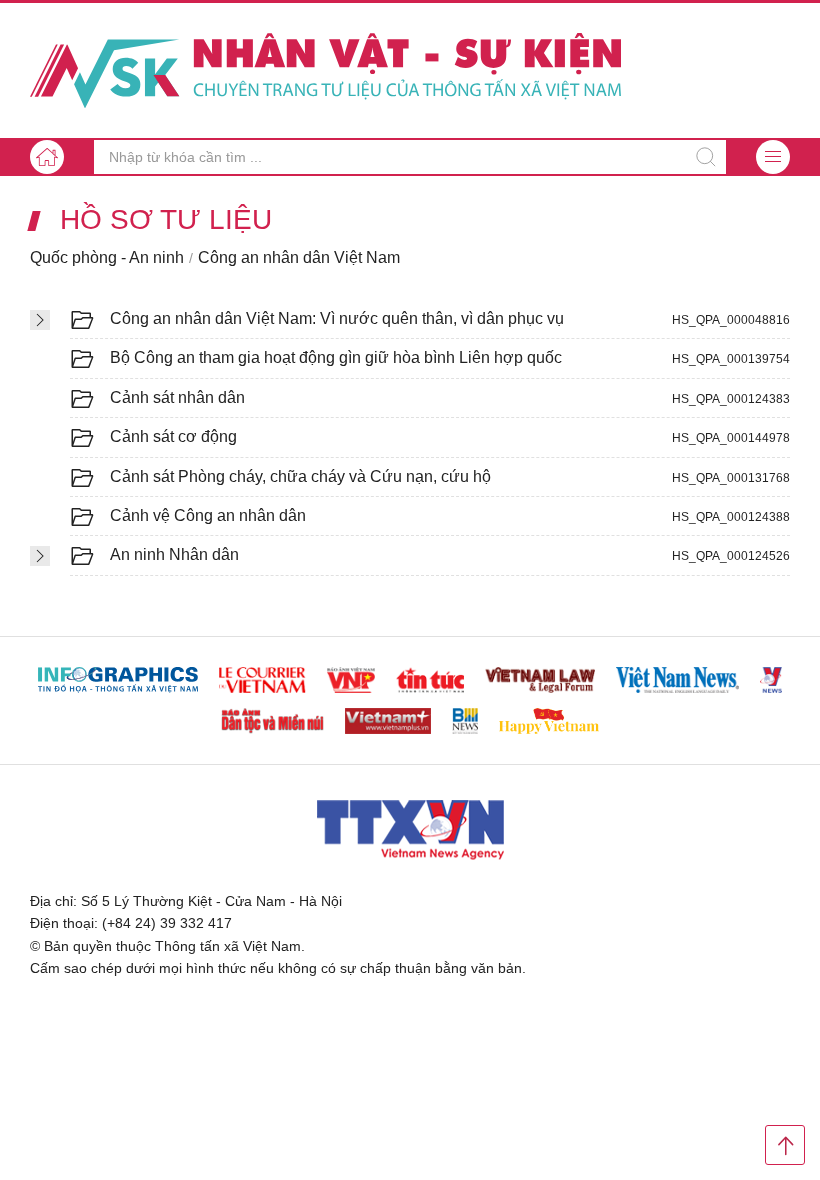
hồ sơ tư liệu (166, 220)
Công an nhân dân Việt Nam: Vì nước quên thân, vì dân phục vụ (337, 318)
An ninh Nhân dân (174, 554)
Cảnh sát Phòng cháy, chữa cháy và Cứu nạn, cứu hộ (300, 476)
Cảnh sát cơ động (173, 436)
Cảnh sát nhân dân (177, 397)
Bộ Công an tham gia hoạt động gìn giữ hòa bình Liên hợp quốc (336, 357)
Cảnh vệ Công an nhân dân (208, 515)
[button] (773, 157)
